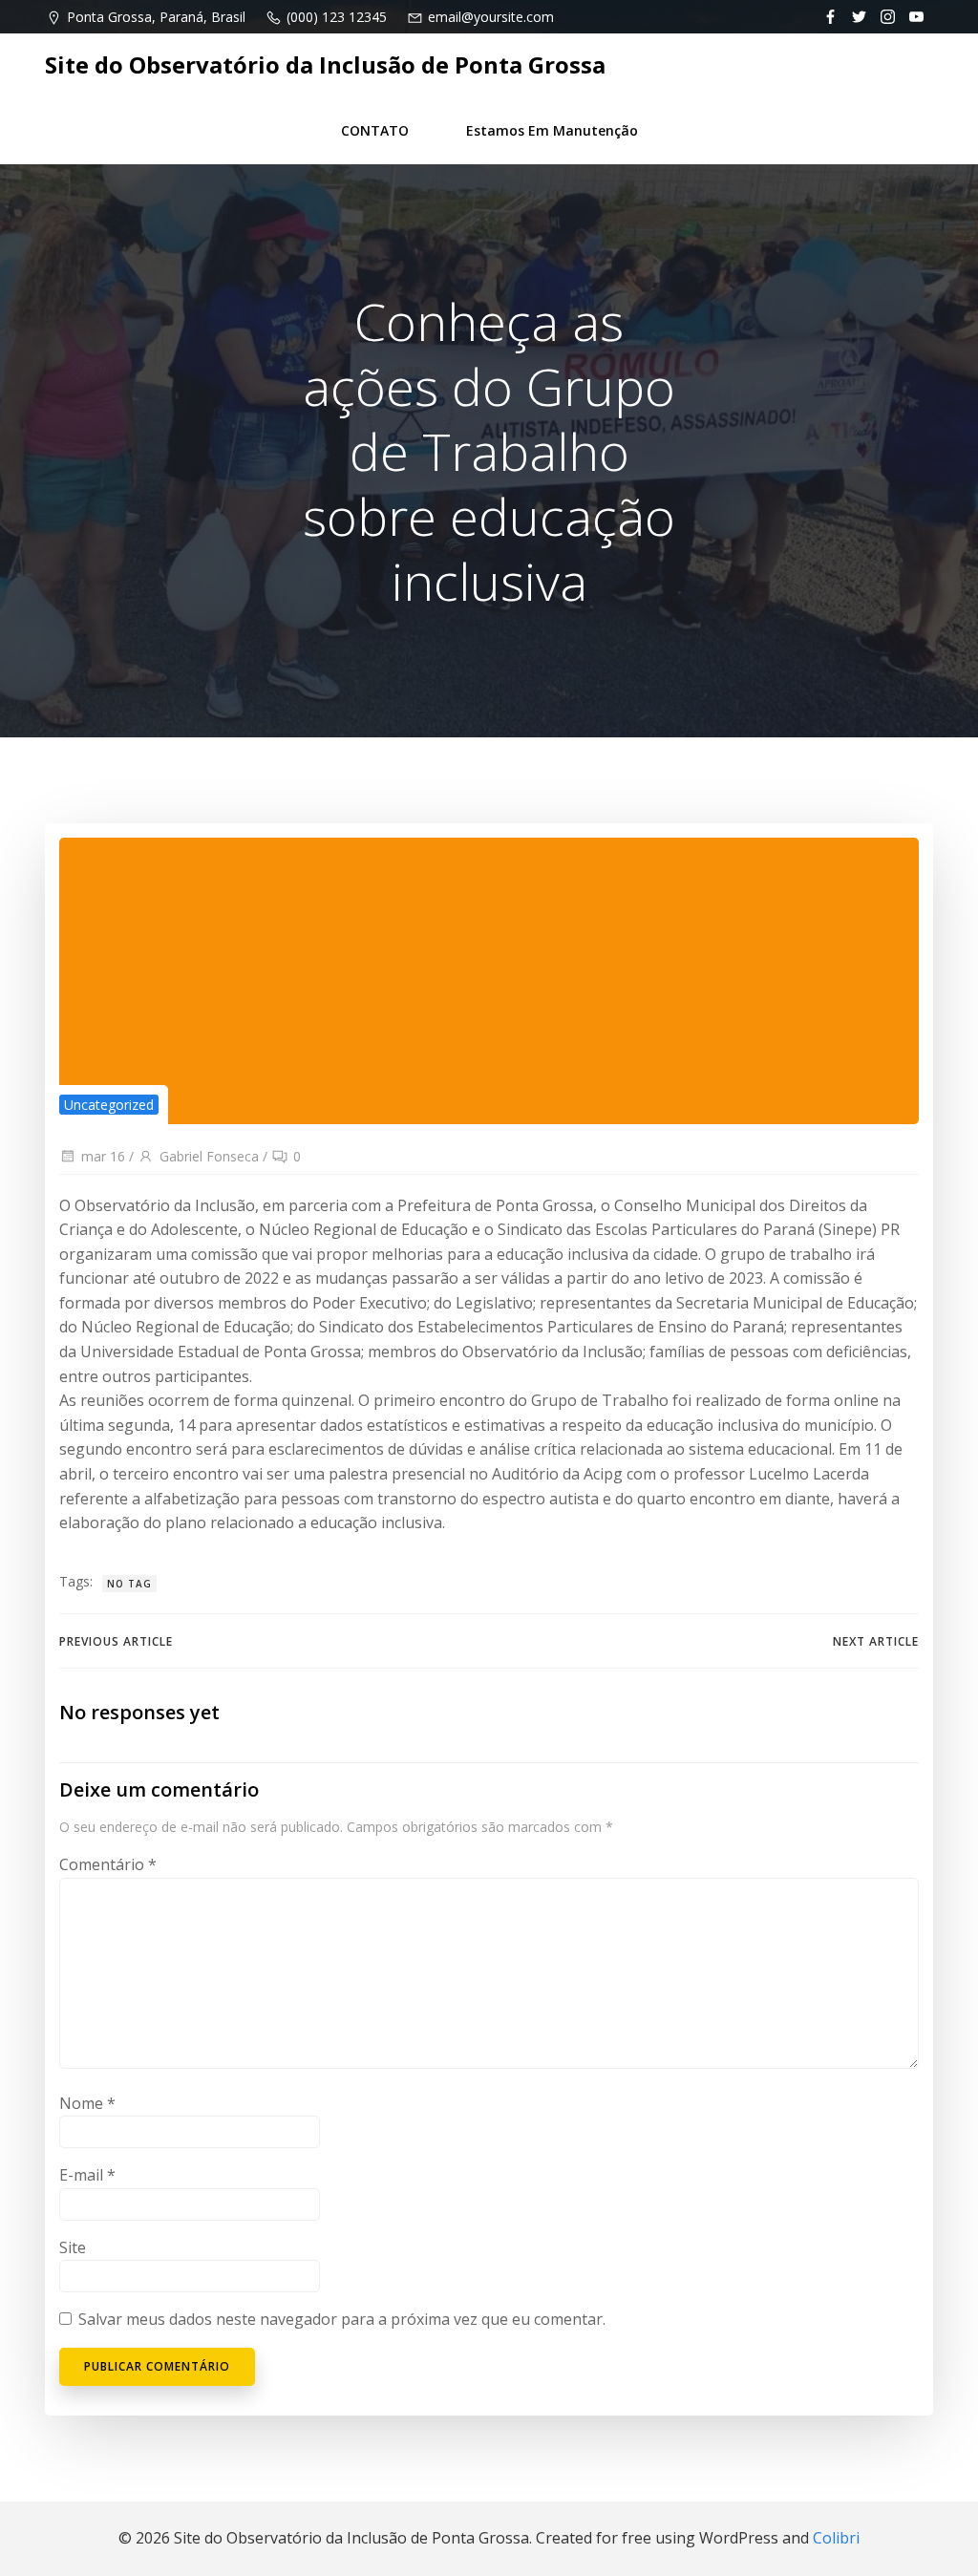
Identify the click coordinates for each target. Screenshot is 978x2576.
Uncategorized (109, 1105)
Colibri (836, 2538)
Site (73, 2247)
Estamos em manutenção (552, 130)
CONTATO (375, 130)
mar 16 (103, 1156)
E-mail (87, 2175)
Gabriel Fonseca (209, 1156)
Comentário (108, 1864)
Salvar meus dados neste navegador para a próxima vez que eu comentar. (342, 2319)
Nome (87, 2103)
